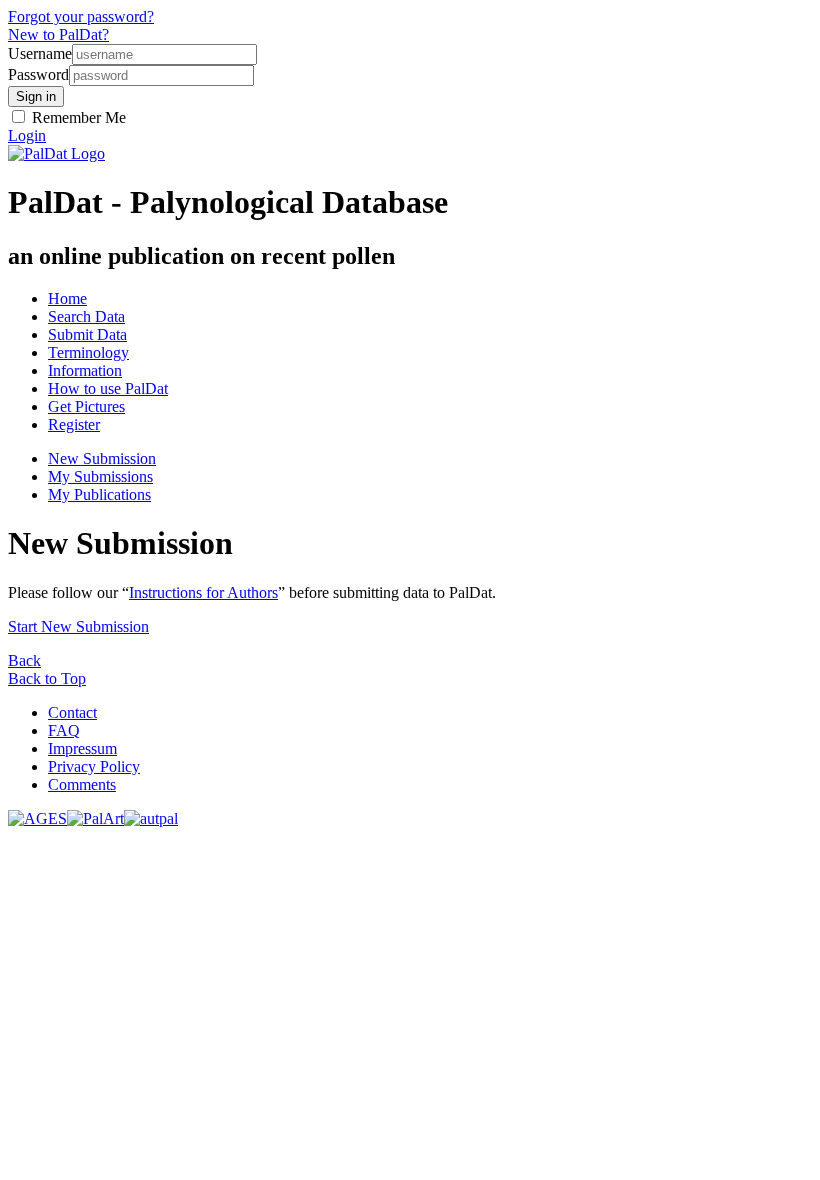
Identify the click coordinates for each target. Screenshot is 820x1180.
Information (85, 370)
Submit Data (87, 334)
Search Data (86, 316)
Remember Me (77, 117)
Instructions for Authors (203, 592)
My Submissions (100, 476)
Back (24, 660)
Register (74, 424)
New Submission (102, 458)
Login (27, 135)
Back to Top (47, 678)
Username (40, 53)
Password (38, 74)
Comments (82, 784)
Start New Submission (78, 626)
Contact (72, 712)
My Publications (99, 494)
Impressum (82, 748)
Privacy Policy (94, 766)
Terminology (88, 352)
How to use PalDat (108, 388)
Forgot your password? (81, 16)
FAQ (64, 730)
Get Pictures (86, 406)
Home (67, 298)
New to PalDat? (58, 34)
